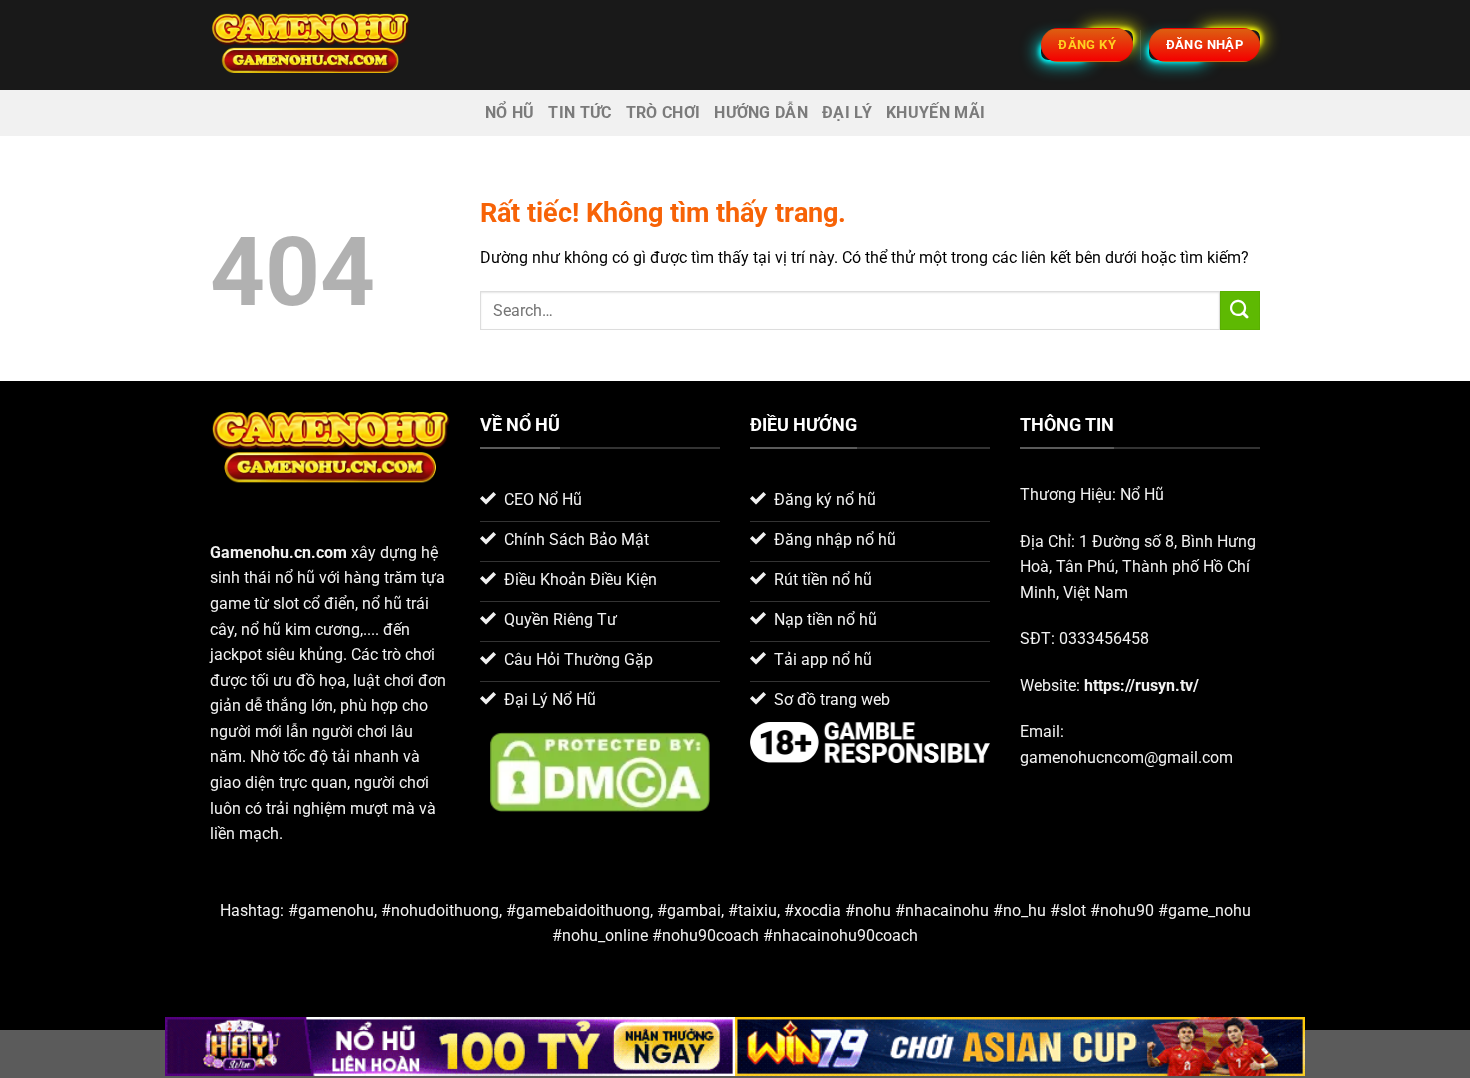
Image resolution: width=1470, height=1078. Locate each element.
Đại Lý (847, 112)
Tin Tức (579, 112)
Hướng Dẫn (761, 112)
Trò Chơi (663, 112)
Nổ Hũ (510, 112)
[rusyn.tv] (310, 44)
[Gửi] (1240, 310)
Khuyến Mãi (935, 112)
